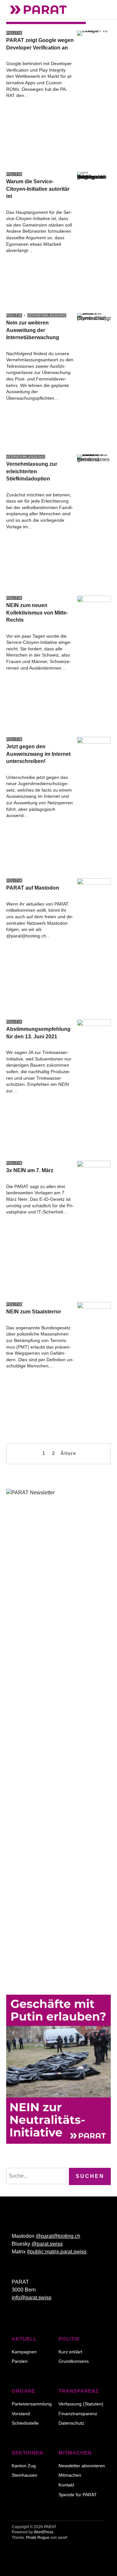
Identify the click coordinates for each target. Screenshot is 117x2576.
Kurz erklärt (70, 2352)
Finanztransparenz (78, 2414)
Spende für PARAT (78, 2495)
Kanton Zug (24, 2466)
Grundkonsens (74, 2361)
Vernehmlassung (47, 315)
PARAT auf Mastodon (33, 888)
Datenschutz (71, 2423)
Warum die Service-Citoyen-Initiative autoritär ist (38, 189)
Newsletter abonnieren (82, 2466)
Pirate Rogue (38, 2538)
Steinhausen (25, 2475)
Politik (14, 33)
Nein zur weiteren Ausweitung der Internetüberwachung (33, 330)
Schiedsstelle (25, 2423)
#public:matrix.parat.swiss (57, 2252)
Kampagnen (24, 2352)
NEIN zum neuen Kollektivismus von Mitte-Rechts (37, 613)
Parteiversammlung (32, 2404)
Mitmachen (70, 2475)
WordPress (44, 2532)
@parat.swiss (47, 2244)
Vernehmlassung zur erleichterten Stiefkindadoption (32, 471)
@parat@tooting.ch (58, 2236)
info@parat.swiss (32, 2298)
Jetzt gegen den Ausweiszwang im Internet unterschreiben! (38, 754)
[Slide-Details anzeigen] (58, 2069)
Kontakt (66, 2485)
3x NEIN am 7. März (30, 1170)
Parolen (20, 2361)
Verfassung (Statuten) (81, 2404)
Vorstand (21, 2414)
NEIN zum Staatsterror (34, 1312)
